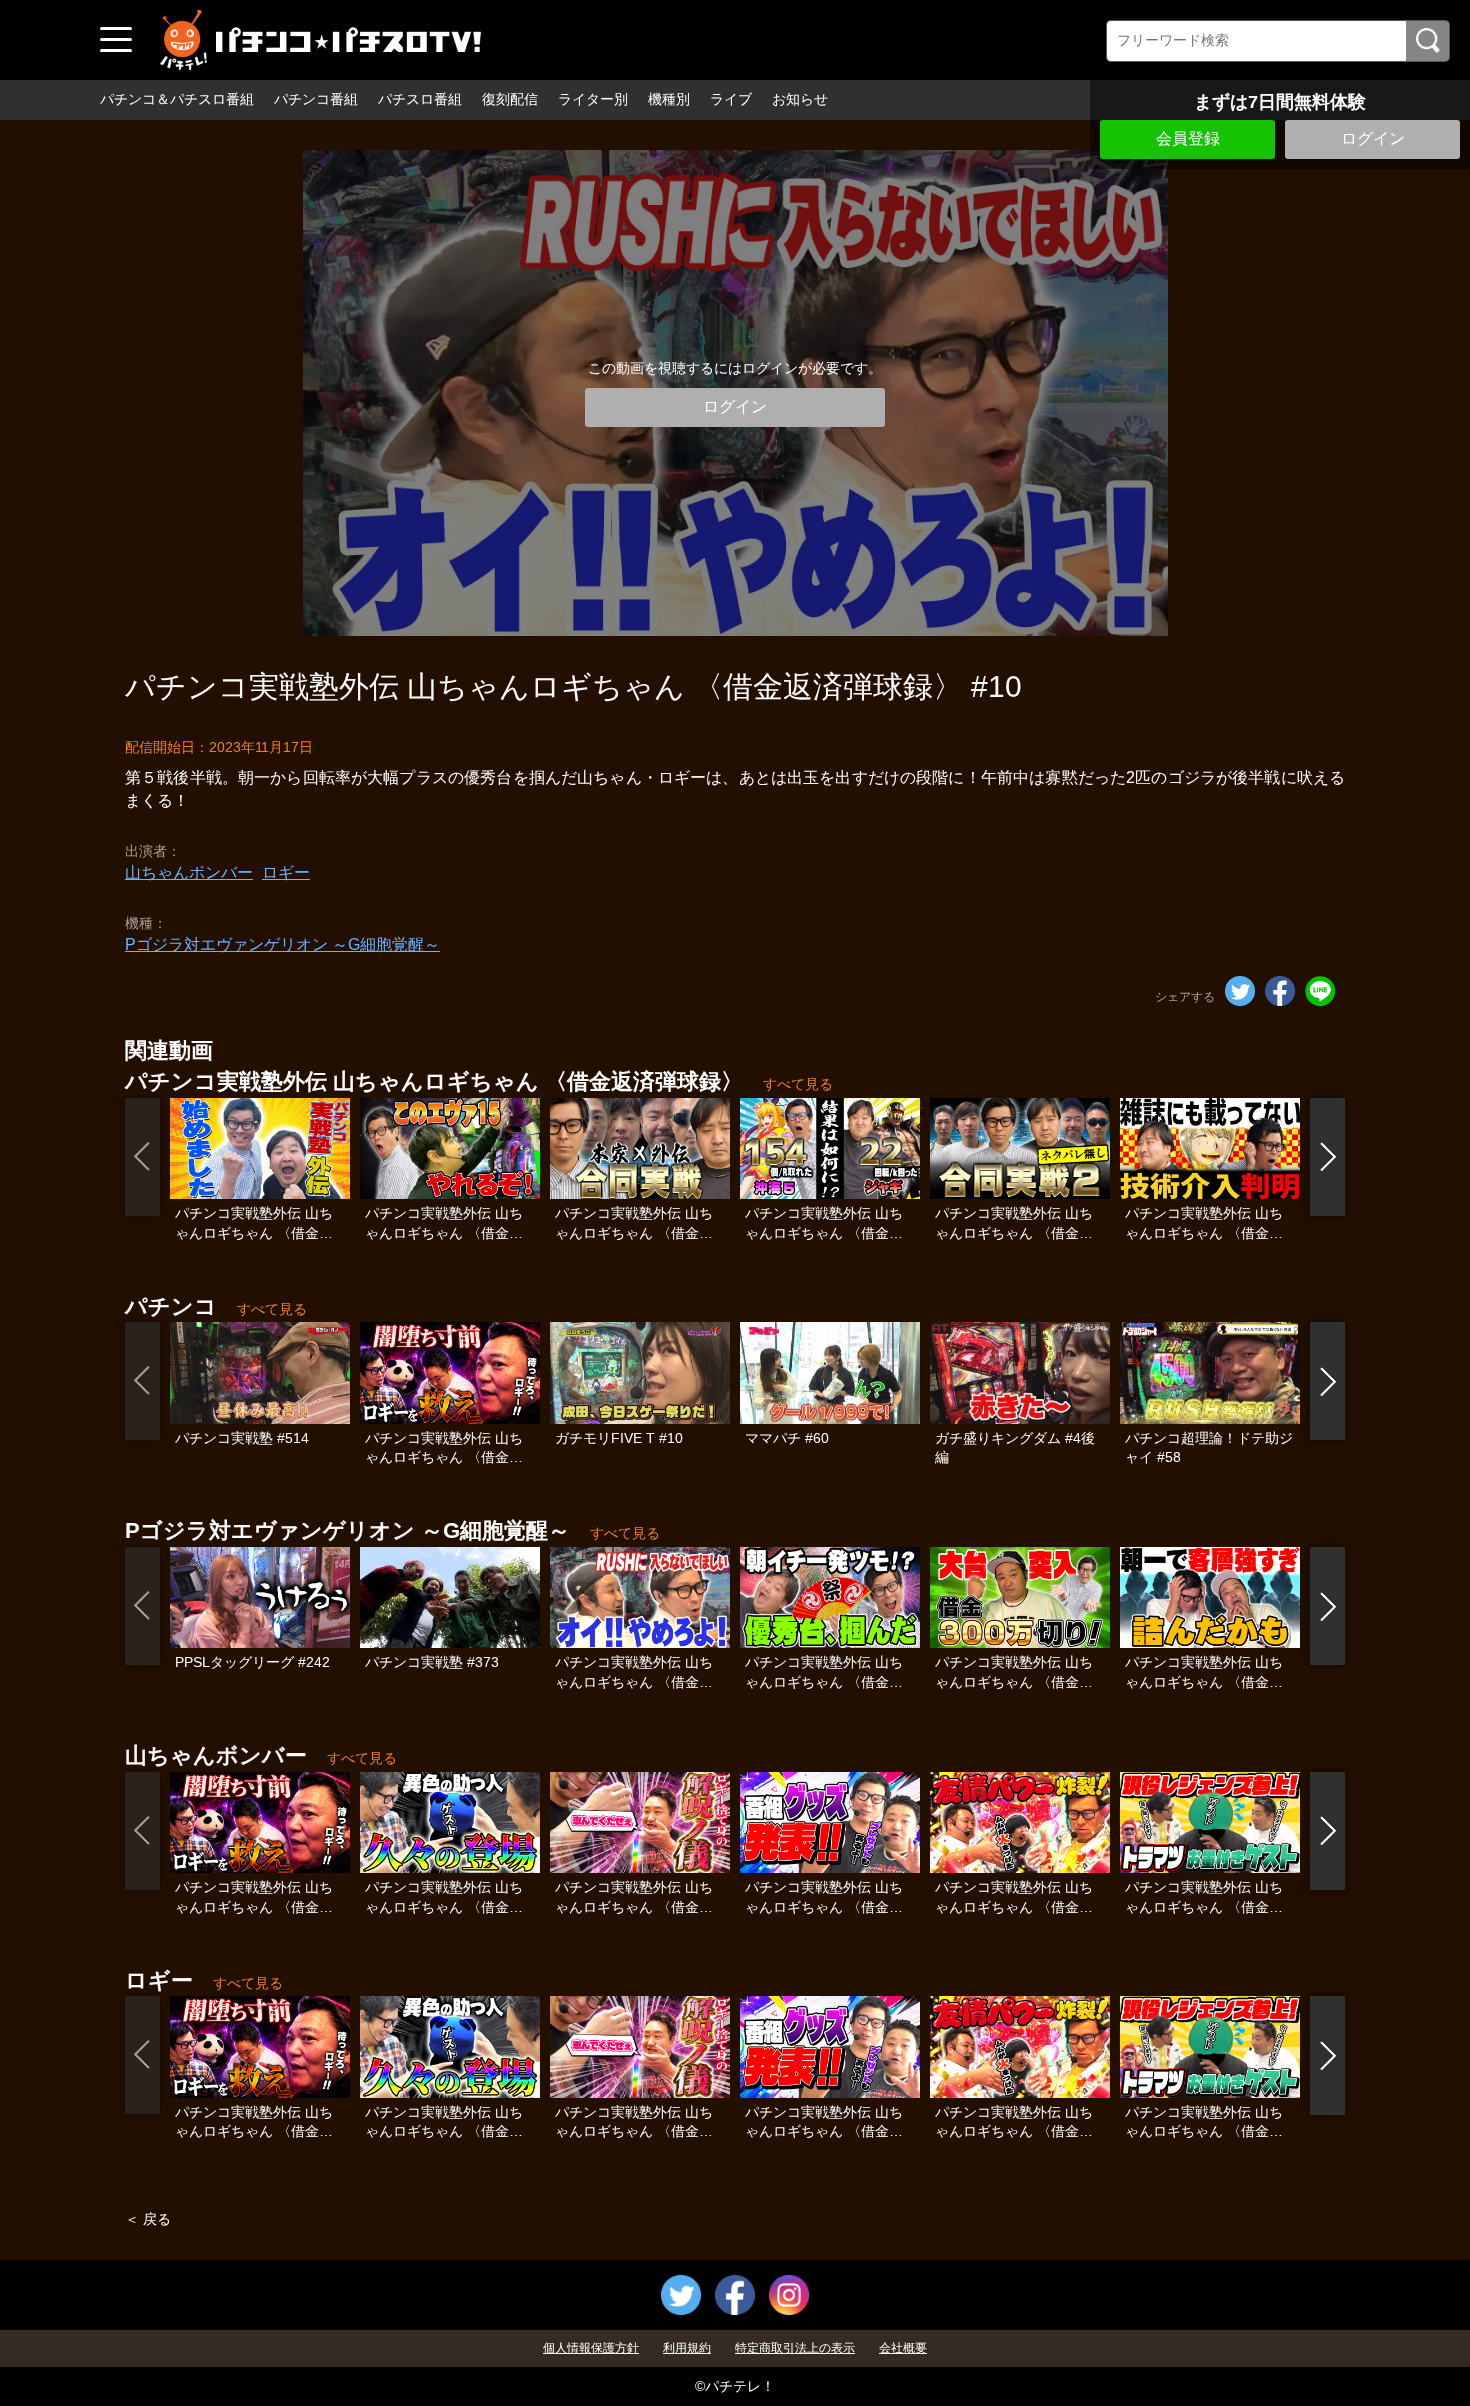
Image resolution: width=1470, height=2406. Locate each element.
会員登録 (1188, 138)
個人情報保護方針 (591, 2348)
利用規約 (687, 2348)
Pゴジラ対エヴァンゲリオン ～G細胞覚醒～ (282, 944)
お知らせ (800, 99)
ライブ (731, 99)
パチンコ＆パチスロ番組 (177, 99)
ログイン (1373, 138)
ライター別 (593, 99)
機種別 (669, 99)
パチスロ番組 (420, 99)
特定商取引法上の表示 (795, 2348)
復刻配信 (510, 99)
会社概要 (903, 2348)
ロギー (286, 872)
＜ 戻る (148, 2219)
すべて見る (798, 1084)
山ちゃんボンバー (189, 872)
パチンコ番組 (316, 99)
